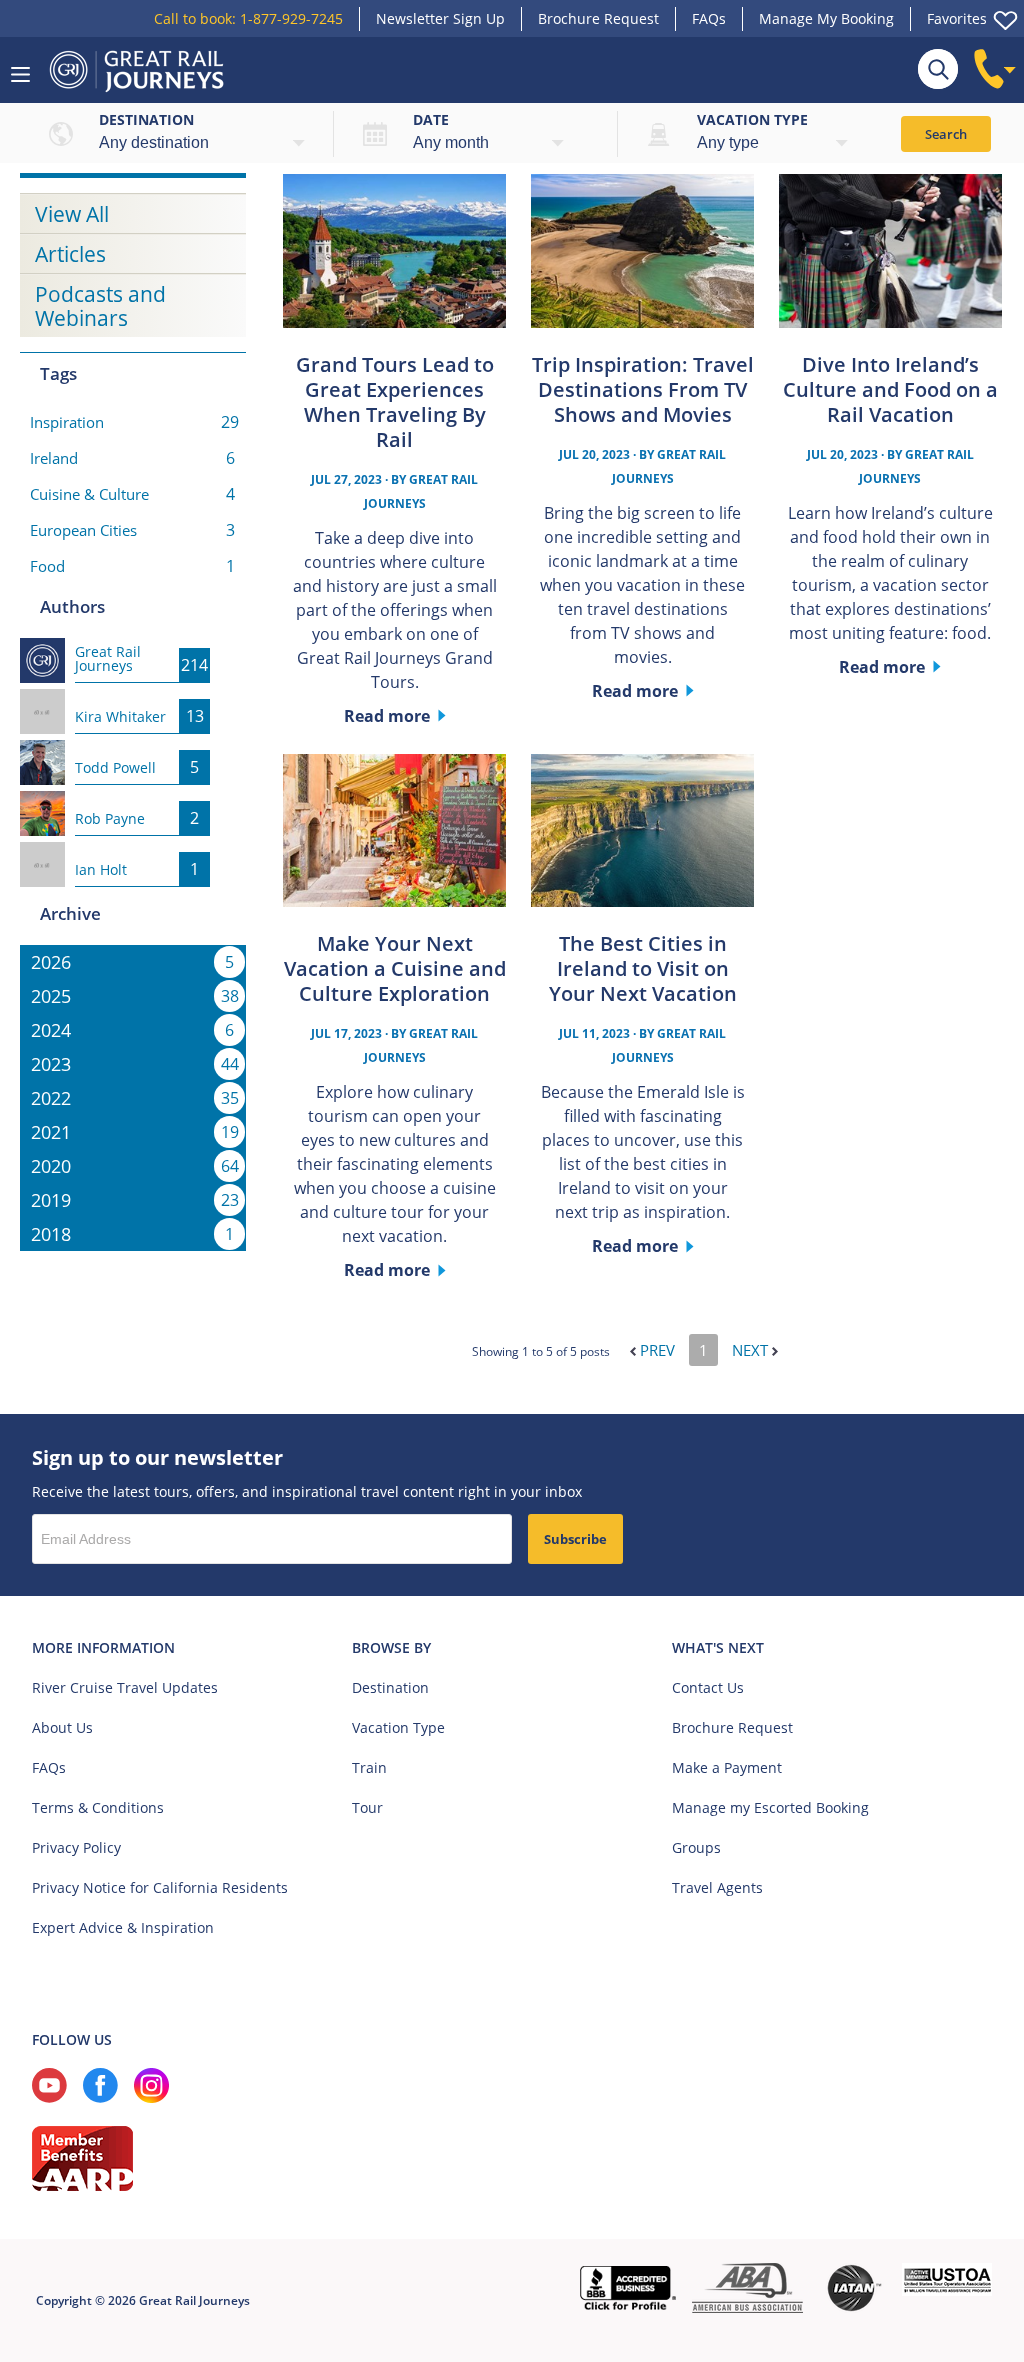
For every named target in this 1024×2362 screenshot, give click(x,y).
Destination (146, 119)
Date (431, 119)
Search (946, 134)
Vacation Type (398, 1727)
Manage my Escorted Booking (770, 1807)
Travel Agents (717, 1887)
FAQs (709, 18)
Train (369, 1767)
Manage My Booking (826, 18)
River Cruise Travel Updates (125, 1687)
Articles (70, 254)
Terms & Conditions (98, 1807)
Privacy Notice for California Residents (160, 1887)
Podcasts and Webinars (100, 306)
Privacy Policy (76, 1847)
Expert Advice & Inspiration (123, 1927)
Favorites (957, 18)
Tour (367, 1807)
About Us (62, 1727)
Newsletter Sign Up (440, 18)
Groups (696, 1847)
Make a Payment (727, 1767)
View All (72, 214)
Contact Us (708, 1687)
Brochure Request (598, 18)
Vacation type (752, 119)
